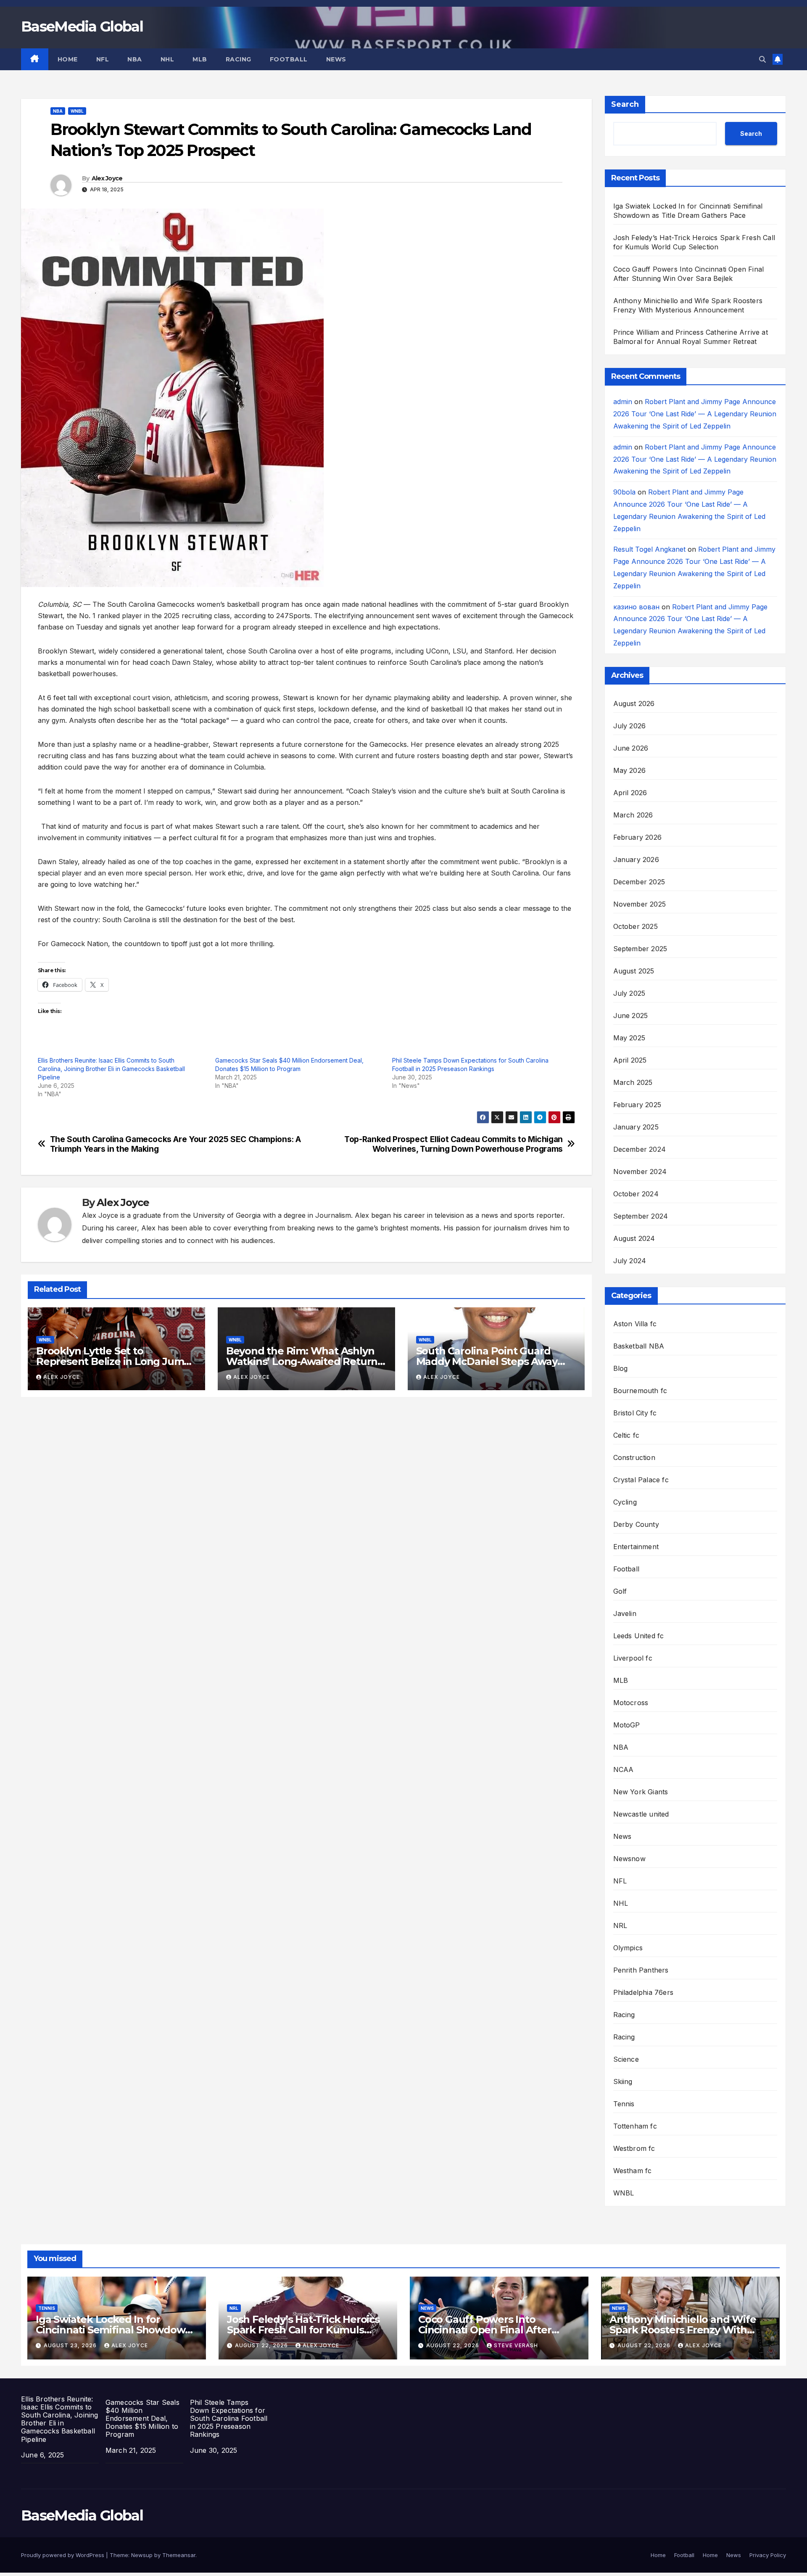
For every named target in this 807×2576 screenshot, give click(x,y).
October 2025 (636, 926)
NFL (103, 59)
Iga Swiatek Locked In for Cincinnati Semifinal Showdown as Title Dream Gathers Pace (114, 2330)
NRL (620, 1925)
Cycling (625, 1502)
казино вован (636, 607)
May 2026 (630, 770)
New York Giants (641, 1792)
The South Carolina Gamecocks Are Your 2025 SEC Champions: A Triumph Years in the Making (175, 1144)
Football (289, 59)
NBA (135, 59)
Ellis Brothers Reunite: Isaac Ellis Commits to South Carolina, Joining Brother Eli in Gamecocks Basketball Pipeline (111, 1069)
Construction (634, 1457)
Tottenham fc (635, 2126)
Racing (239, 59)
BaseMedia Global (82, 26)
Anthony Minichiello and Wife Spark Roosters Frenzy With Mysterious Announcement (683, 2330)
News (336, 59)
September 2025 (640, 949)
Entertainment (636, 1547)
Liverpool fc (633, 1658)
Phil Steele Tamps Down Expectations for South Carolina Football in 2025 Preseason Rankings (229, 2419)
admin (623, 402)
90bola (624, 492)
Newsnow (629, 1859)
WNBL (77, 111)
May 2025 (629, 1038)
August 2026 (634, 704)
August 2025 (634, 971)
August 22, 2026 (262, 2345)
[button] (762, 59)
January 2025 (636, 1127)
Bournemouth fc (640, 1391)
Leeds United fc (639, 1636)
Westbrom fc (634, 2148)
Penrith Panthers (641, 1970)
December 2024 (640, 1149)
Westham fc (633, 2171)
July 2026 (630, 726)
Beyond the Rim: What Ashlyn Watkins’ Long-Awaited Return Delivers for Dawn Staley (302, 1361)
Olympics (628, 1948)
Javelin (625, 1613)
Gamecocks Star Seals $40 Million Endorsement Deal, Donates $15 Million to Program (142, 2419)
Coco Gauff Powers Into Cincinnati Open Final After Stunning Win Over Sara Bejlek (494, 2330)
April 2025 (630, 1060)
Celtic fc (626, 1435)
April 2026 (630, 793)
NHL (167, 59)
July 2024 (630, 1261)
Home (68, 59)
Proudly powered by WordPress (63, 2555)
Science (626, 2059)
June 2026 (631, 748)
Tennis (624, 2104)
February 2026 (638, 837)
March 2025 (633, 1082)
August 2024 (634, 1238)
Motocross (631, 1703)
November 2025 (640, 904)
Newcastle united (641, 1814)
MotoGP (627, 1725)
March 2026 (633, 815)
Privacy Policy (768, 2555)
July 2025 (629, 993)
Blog (621, 1368)
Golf (620, 1591)
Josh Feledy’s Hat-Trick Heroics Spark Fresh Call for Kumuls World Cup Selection (303, 2330)
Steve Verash (516, 2345)
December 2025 (639, 882)
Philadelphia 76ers (643, 1992)
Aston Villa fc (635, 1324)
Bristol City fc (635, 1413)
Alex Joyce (107, 178)
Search (625, 104)
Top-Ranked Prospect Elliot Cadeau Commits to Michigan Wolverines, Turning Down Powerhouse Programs (454, 1144)
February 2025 (637, 1105)
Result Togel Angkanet (649, 549)
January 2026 (636, 860)
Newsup (142, 2555)
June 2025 (631, 1016)
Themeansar (179, 2555)
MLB (200, 59)
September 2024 (641, 1216)
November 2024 (640, 1172)
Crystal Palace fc (641, 1480)
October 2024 (636, 1194)
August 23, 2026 (71, 2345)
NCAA (624, 1769)
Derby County (636, 1524)
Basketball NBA (639, 1346)
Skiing (623, 2081)
